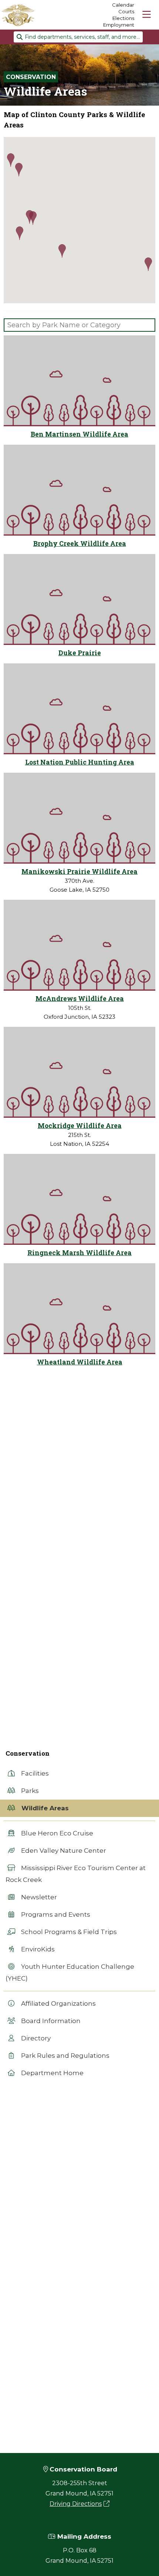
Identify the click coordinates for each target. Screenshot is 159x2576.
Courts (126, 11)
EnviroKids (37, 1949)
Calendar (123, 5)
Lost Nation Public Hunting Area (80, 762)
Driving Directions (76, 2504)
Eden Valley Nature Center (63, 1851)
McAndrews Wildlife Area (80, 999)
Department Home (52, 2073)
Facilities (34, 1773)
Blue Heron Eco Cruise (56, 1833)
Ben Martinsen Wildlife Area (79, 434)
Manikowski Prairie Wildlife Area (79, 872)
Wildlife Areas (44, 1808)
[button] (148, 265)
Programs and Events (55, 1914)
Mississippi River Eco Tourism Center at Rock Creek (76, 1874)
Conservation (31, 77)
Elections (123, 18)
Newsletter (38, 1897)
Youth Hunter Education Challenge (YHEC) (70, 1972)
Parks (29, 1791)
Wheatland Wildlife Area (80, 1362)
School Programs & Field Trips (68, 1932)
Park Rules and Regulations (65, 2056)
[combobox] (78, 37)
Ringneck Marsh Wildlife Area (79, 1253)
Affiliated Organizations (58, 2003)
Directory (35, 2038)
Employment (119, 25)
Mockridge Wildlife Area (80, 1126)
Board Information (50, 2021)
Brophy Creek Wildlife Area (80, 544)
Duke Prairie (80, 653)
